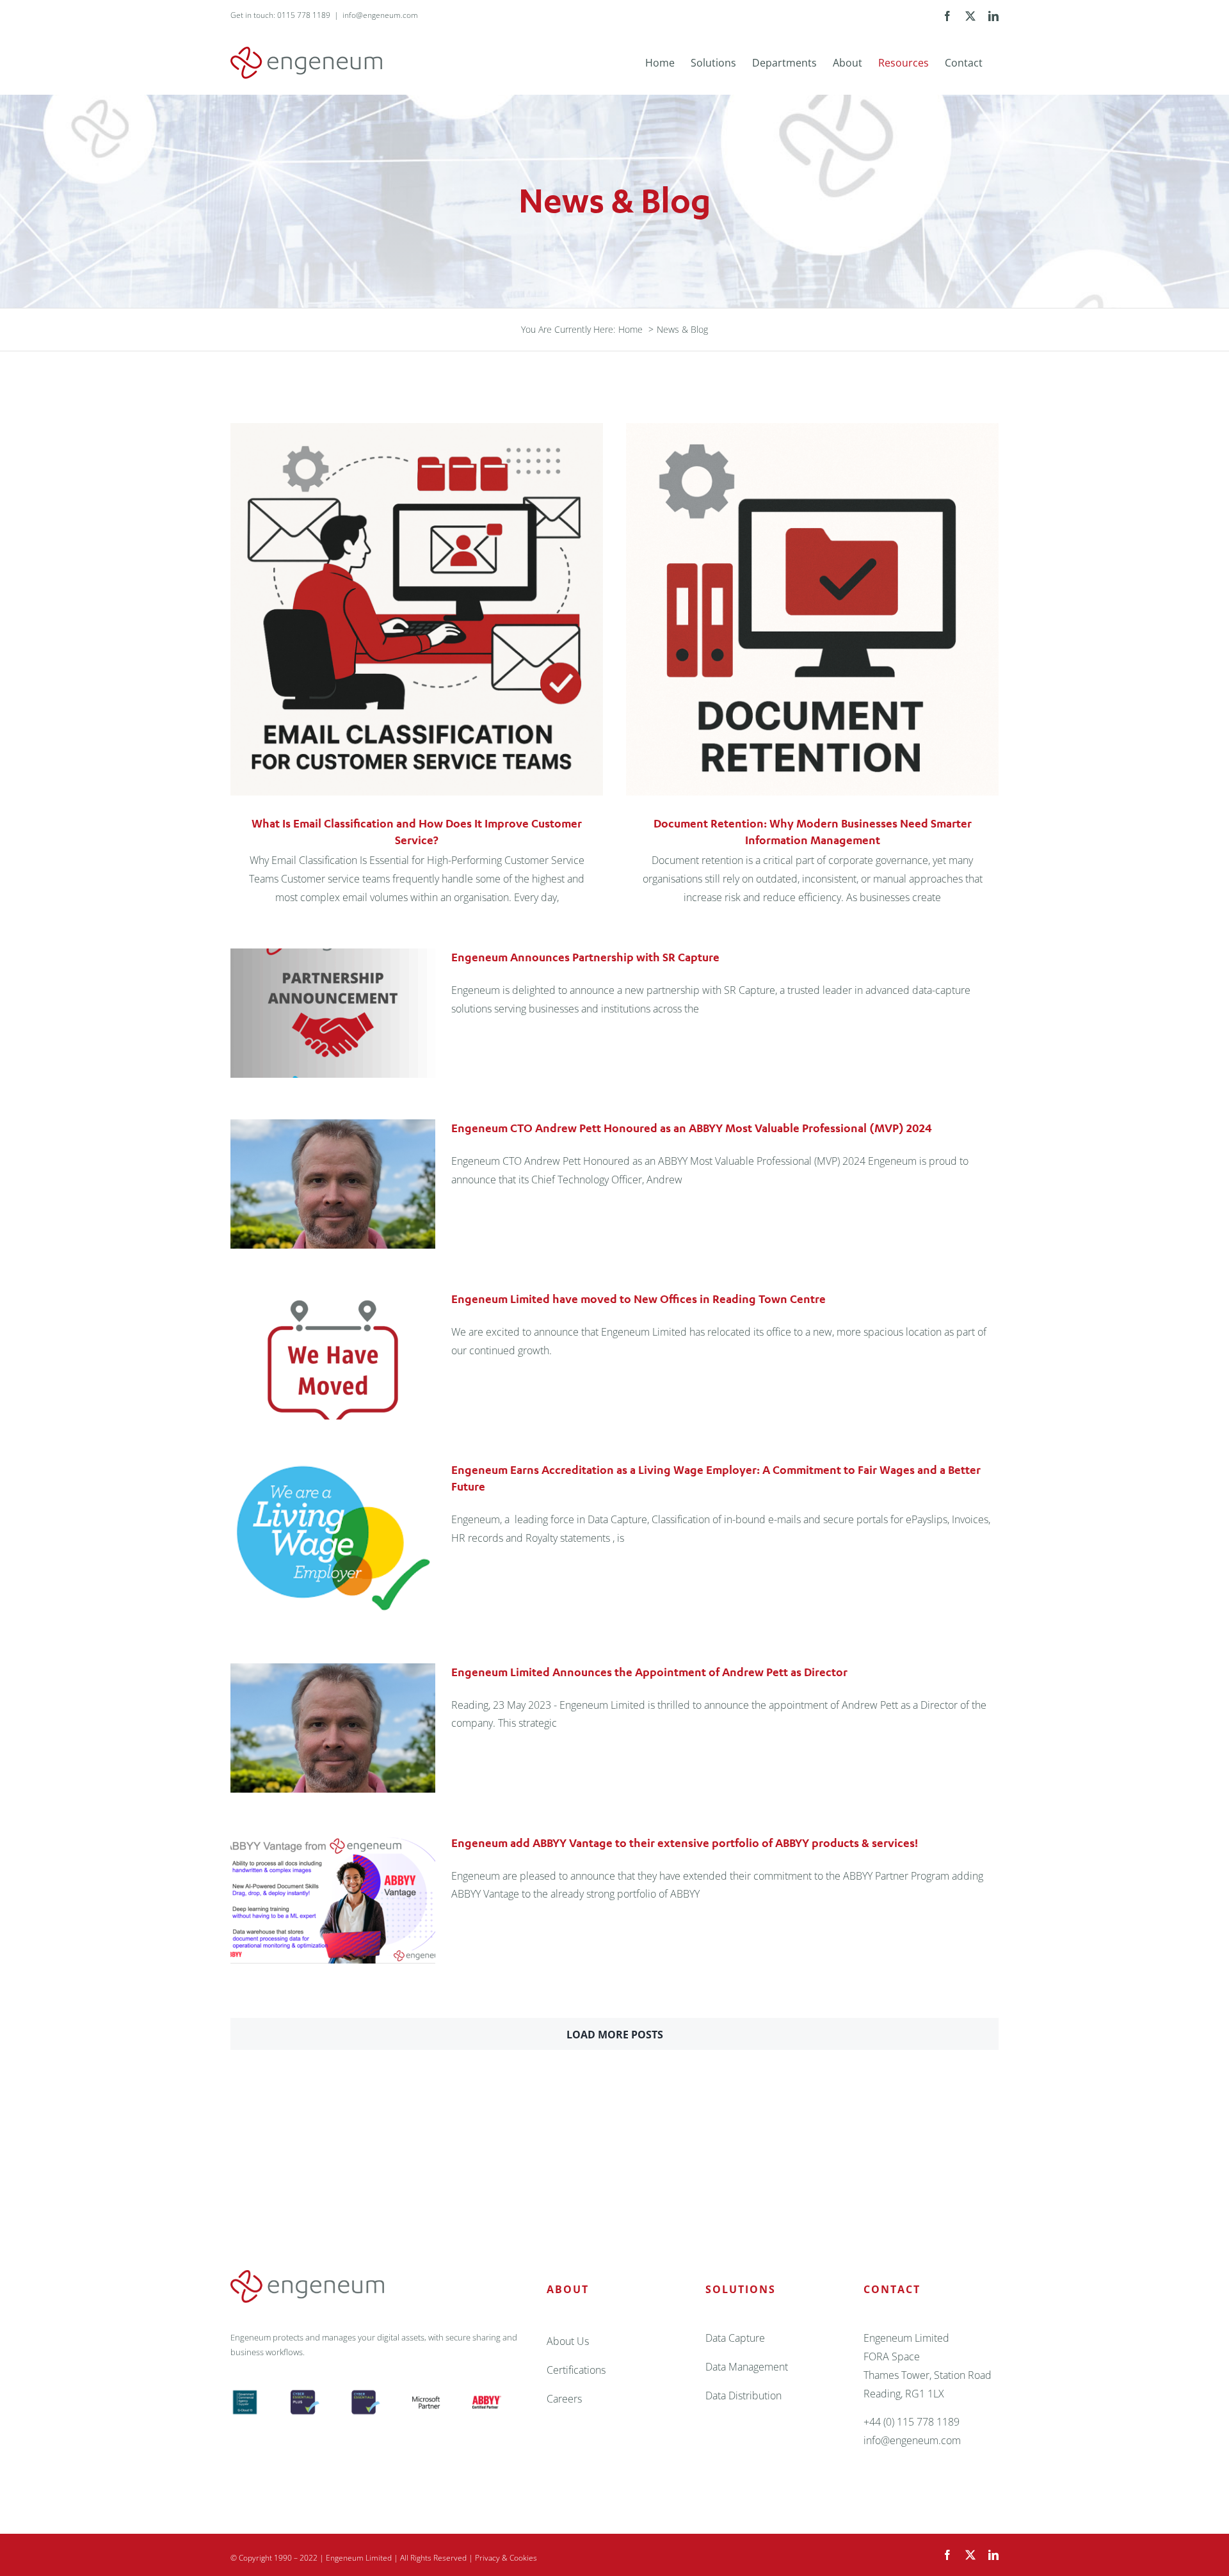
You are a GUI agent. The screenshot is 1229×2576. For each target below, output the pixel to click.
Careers (564, 2399)
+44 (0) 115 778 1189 (912, 2422)
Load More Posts (615, 2035)
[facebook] (947, 2555)
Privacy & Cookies (506, 2558)
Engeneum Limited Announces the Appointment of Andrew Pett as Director (649, 1672)
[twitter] (970, 2555)
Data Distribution (743, 2396)
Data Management (747, 2367)
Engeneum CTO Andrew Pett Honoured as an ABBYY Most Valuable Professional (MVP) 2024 (692, 1128)
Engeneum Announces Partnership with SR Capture (585, 957)
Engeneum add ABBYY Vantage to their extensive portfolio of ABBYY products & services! (685, 1843)
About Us (568, 2341)
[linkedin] (993, 2555)
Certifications (576, 2370)
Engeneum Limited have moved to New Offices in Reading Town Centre (639, 1299)
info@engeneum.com (380, 15)
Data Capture (735, 2338)
